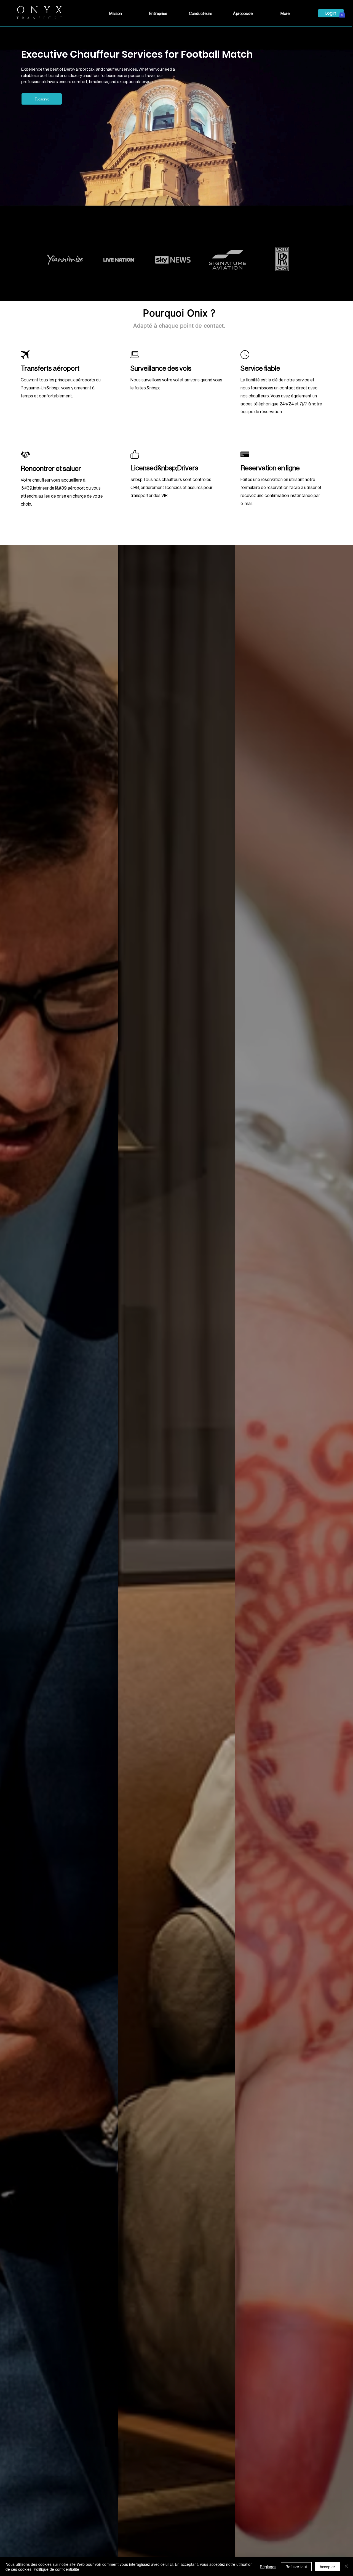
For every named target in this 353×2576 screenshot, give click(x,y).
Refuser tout (296, 2567)
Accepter (327, 2567)
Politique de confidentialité (56, 2569)
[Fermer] (346, 2567)
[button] (342, 14)
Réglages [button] (268, 2567)
